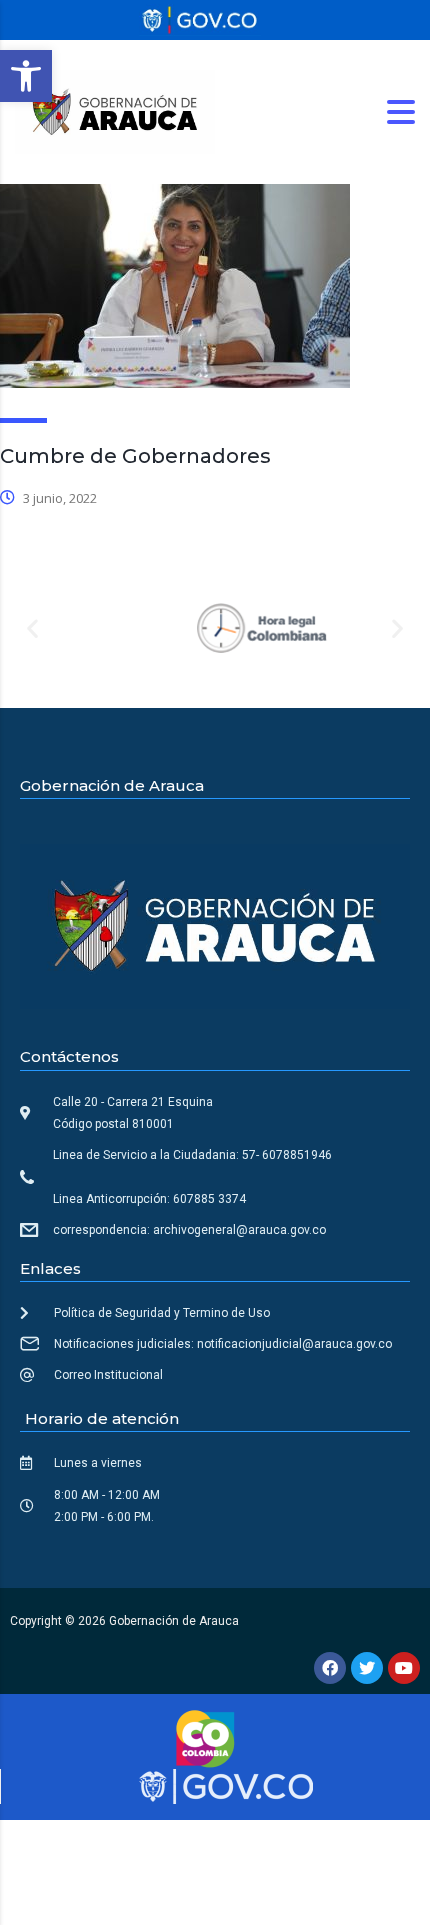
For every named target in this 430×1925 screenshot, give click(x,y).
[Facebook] (330, 1668)
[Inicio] (115, 110)
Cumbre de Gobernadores (135, 456)
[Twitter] (367, 1668)
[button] (26, 76)
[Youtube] (404, 1668)
